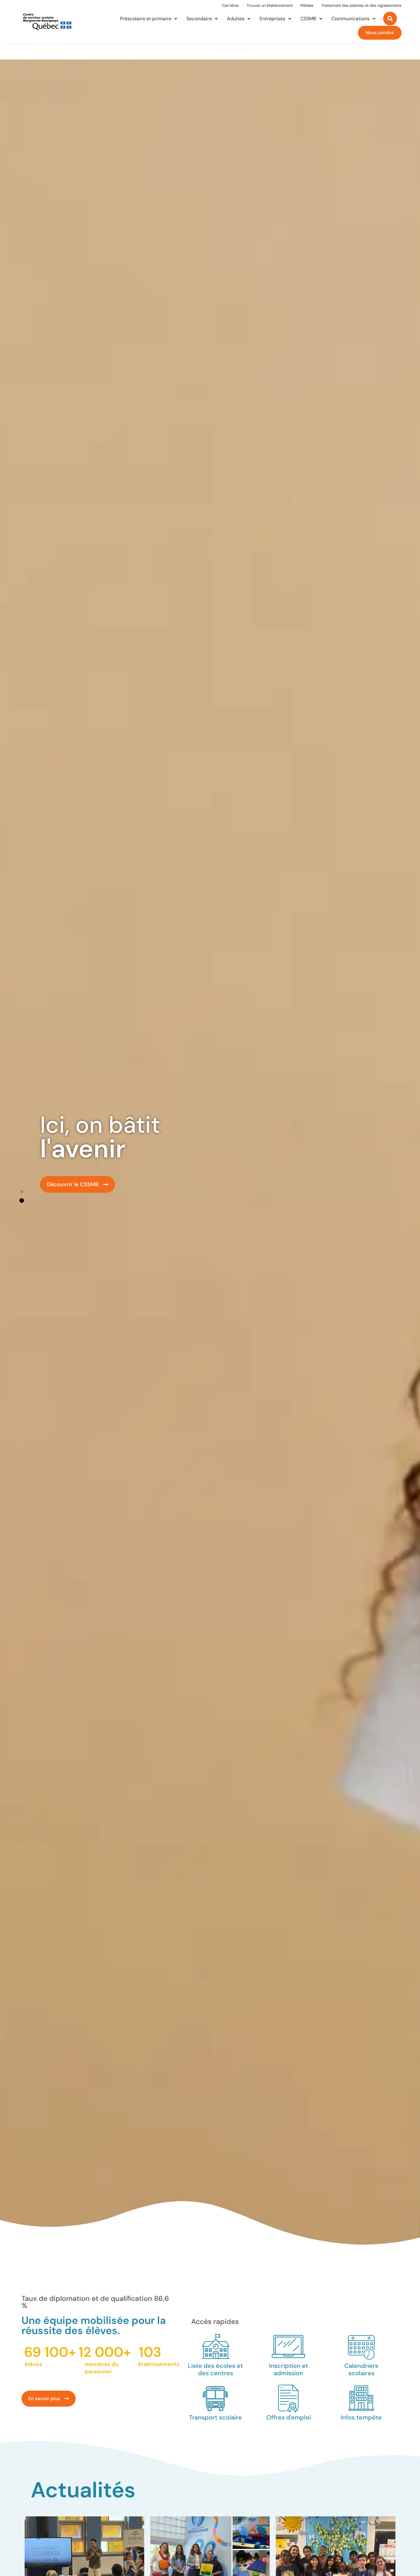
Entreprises (272, 19)
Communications (351, 19)
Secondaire (199, 19)
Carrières (230, 5)
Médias (307, 5)
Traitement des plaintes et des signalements (361, 5)
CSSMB (308, 19)
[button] (22, 1192)
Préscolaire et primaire (146, 19)
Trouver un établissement (270, 5)
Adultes (236, 19)
